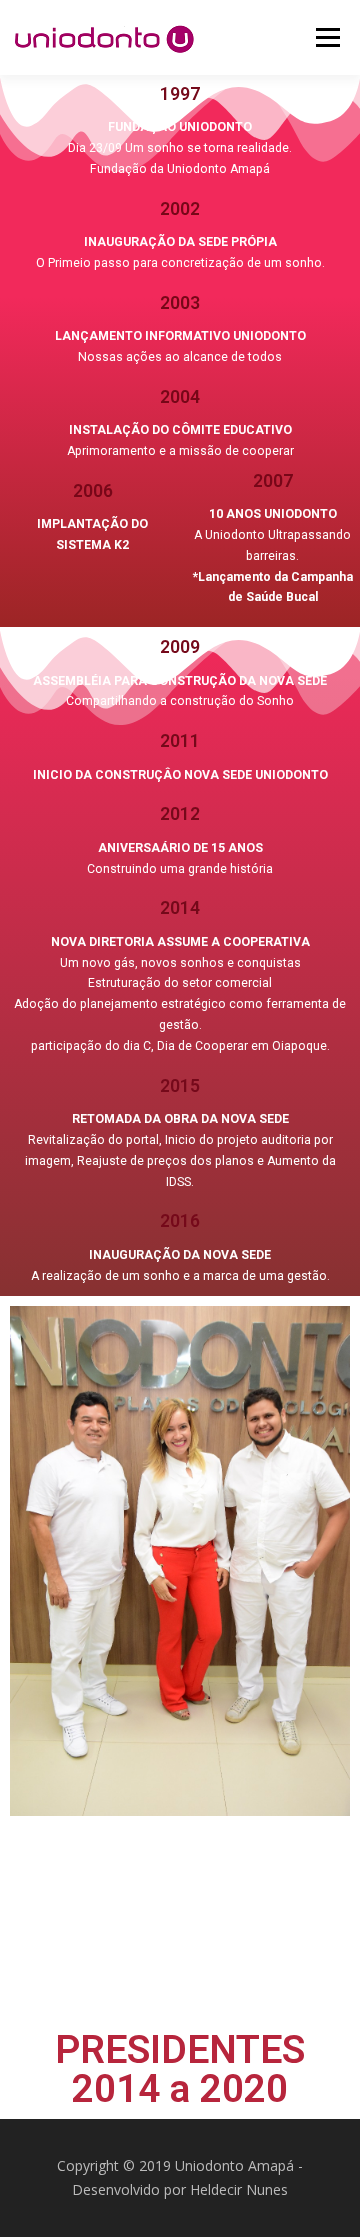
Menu (326, 37)
